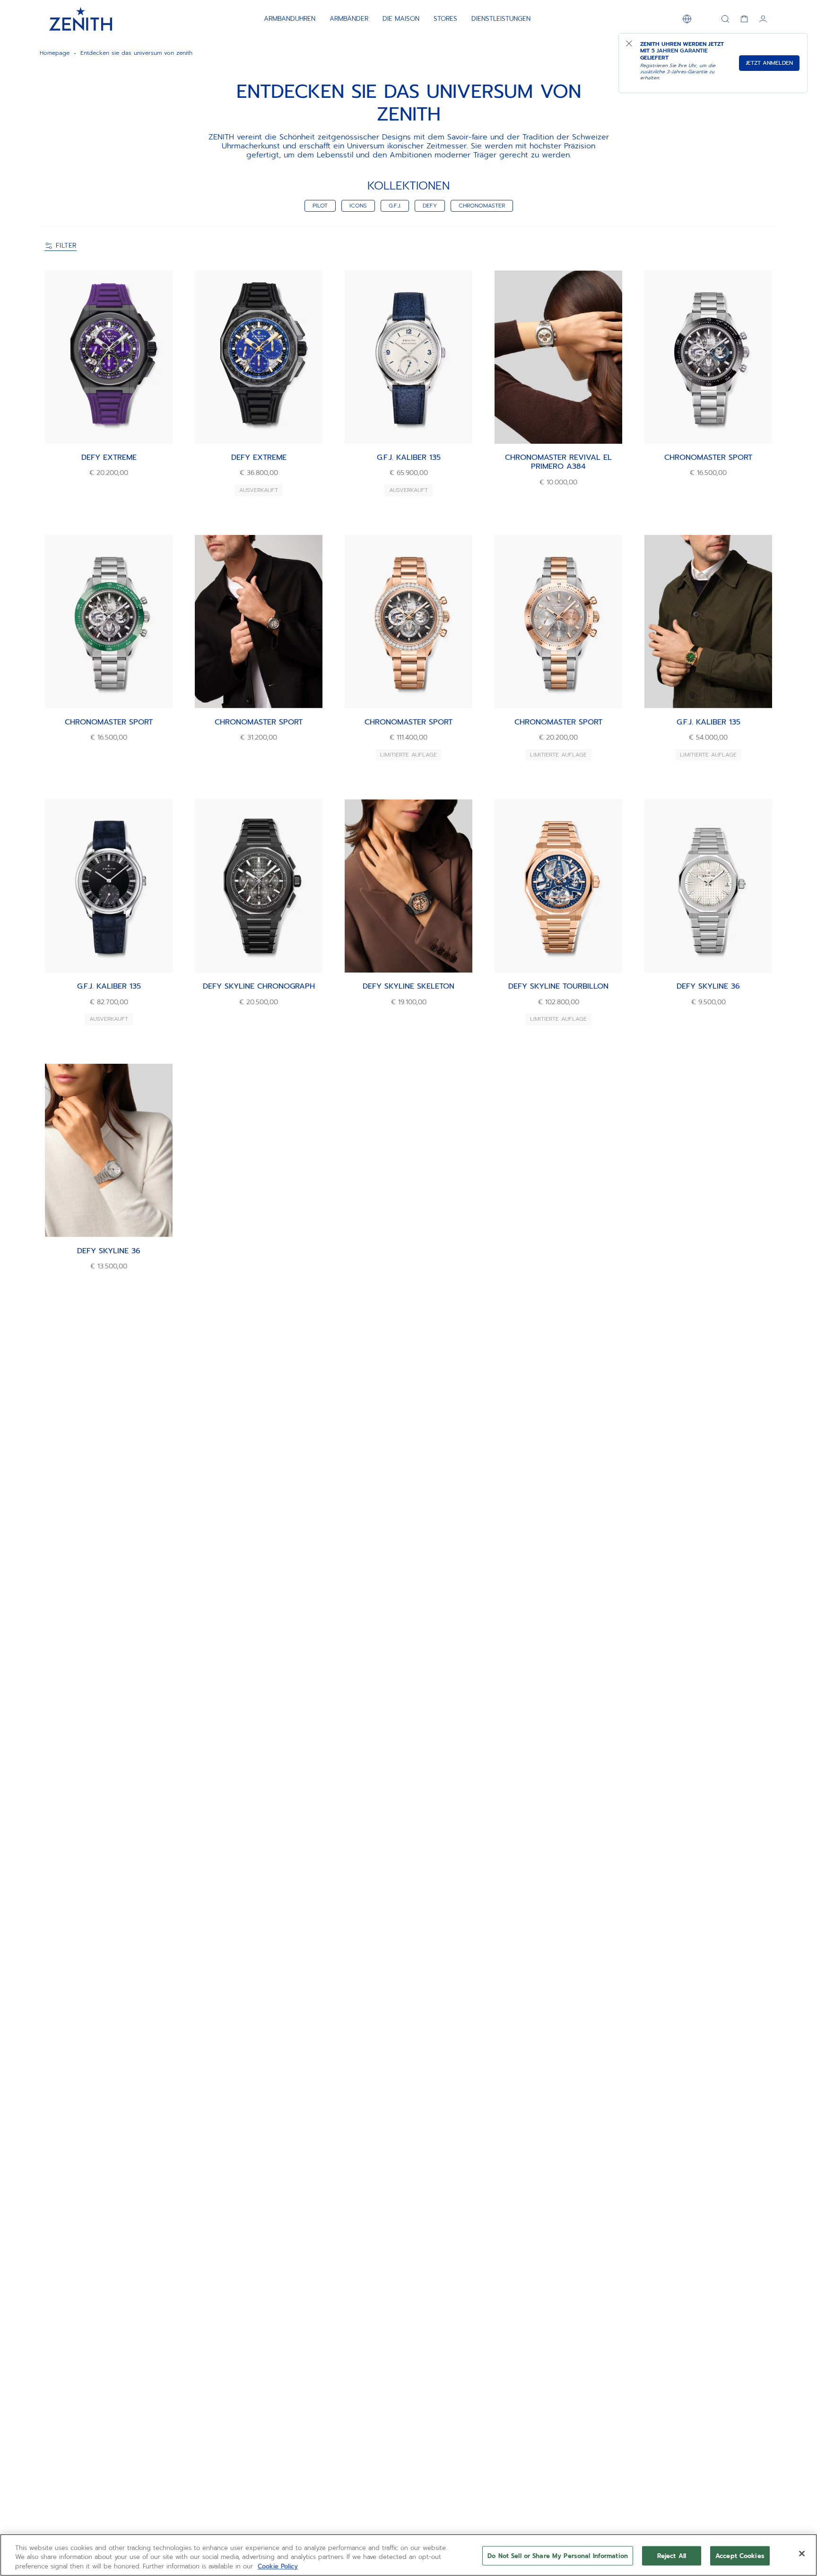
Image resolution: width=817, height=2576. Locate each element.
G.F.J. (395, 206)
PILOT (320, 206)
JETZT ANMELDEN (769, 63)
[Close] (802, 2553)
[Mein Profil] (763, 19)
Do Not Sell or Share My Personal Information (558, 2555)
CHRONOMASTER (482, 206)
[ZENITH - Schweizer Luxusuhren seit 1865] (81, 19)
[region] (408, 2555)
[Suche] (725, 19)
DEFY (430, 206)
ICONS (358, 206)
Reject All (672, 2555)
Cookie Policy (278, 2566)
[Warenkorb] (744, 19)
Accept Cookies (740, 2555)
